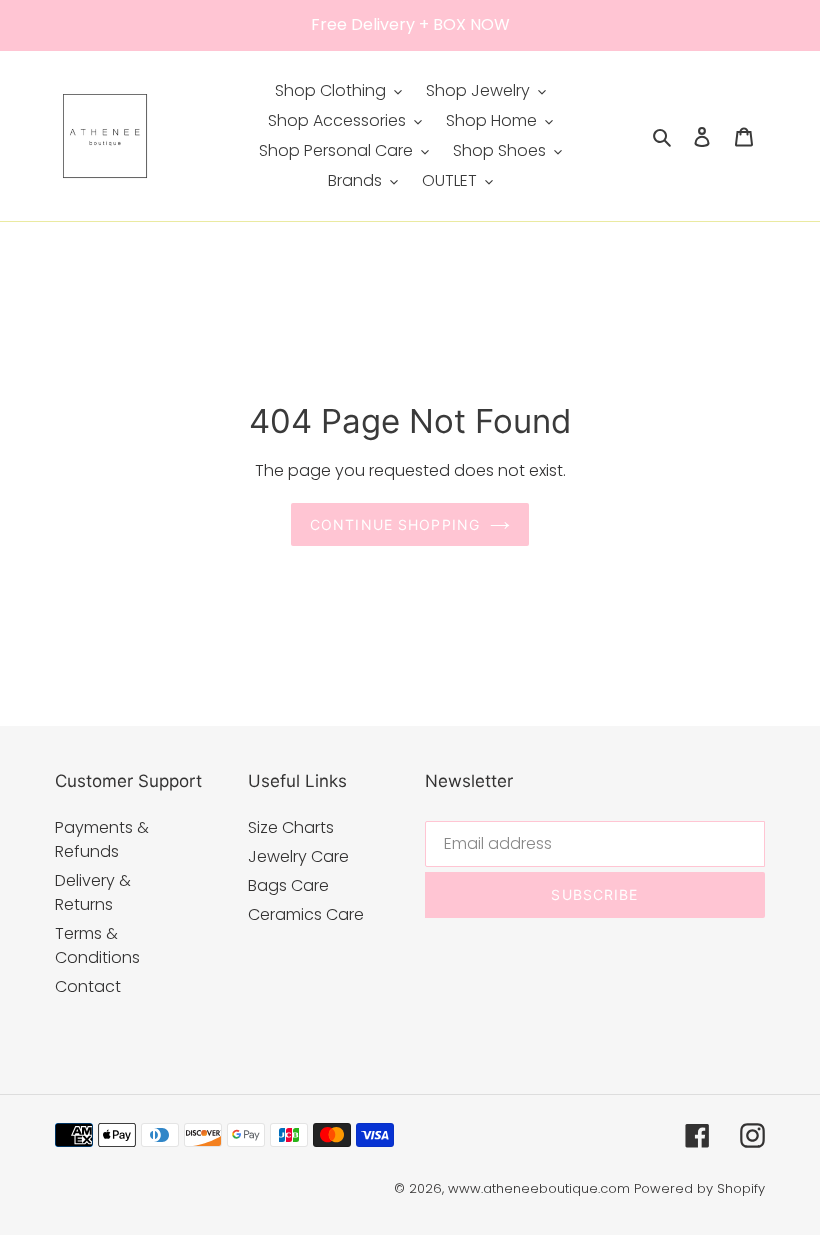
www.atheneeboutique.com (539, 1188)
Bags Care (288, 885)
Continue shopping (395, 524)
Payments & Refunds (102, 839)
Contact (88, 986)
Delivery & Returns (93, 892)
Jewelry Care (298, 856)
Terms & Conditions (97, 945)
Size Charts (291, 827)
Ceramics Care (306, 914)
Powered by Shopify (699, 1188)
